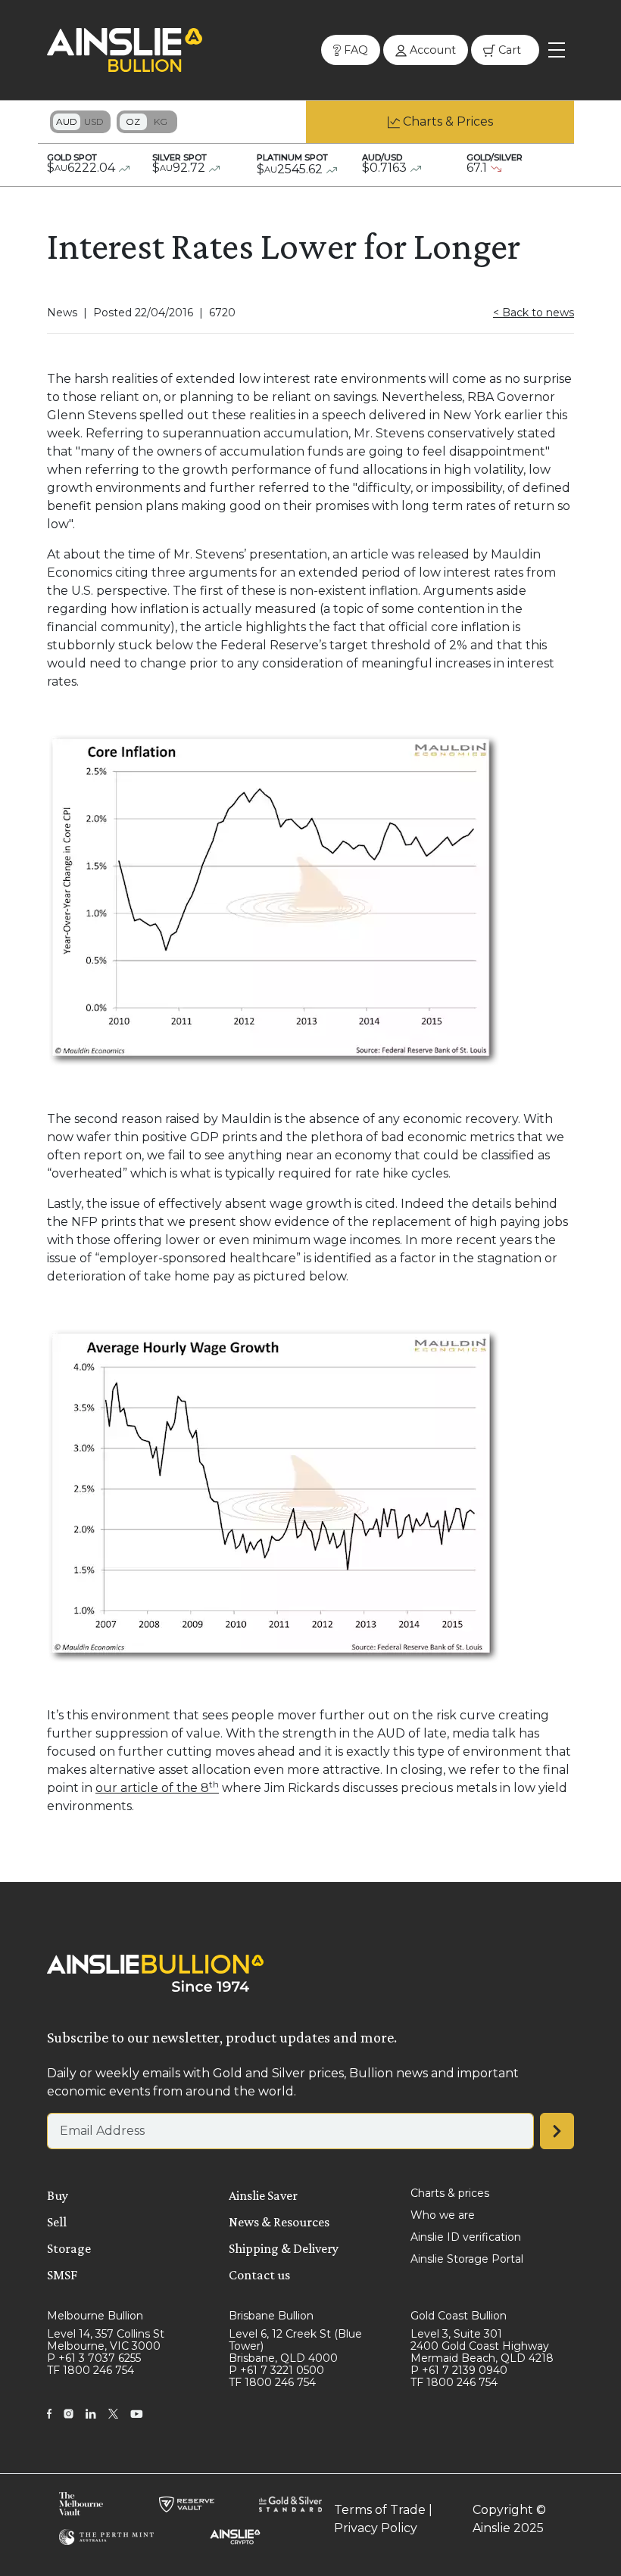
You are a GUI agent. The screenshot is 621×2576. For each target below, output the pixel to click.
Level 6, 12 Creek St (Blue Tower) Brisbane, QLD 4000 (295, 2346)
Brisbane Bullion (271, 2316)
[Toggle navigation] (557, 50)
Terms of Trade (380, 2510)
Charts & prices (450, 2193)
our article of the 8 (157, 1788)
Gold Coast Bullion (459, 2316)
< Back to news (534, 313)
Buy (58, 2195)
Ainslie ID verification (466, 2237)
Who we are (443, 2215)
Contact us (259, 2275)
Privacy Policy (376, 2528)
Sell (57, 2222)
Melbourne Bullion (95, 2316)
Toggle (80, 122)
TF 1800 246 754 (90, 2370)
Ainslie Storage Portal (467, 2259)
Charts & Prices (448, 121)
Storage (69, 2248)
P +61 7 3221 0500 (276, 2370)
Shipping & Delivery (284, 2248)
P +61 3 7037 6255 (94, 2358)
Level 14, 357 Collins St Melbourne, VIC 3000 (106, 2340)
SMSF (62, 2275)
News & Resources (279, 2222)
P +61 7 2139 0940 (459, 2370)
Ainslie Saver (263, 2195)
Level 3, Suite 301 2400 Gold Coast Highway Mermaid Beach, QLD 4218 (482, 2346)
